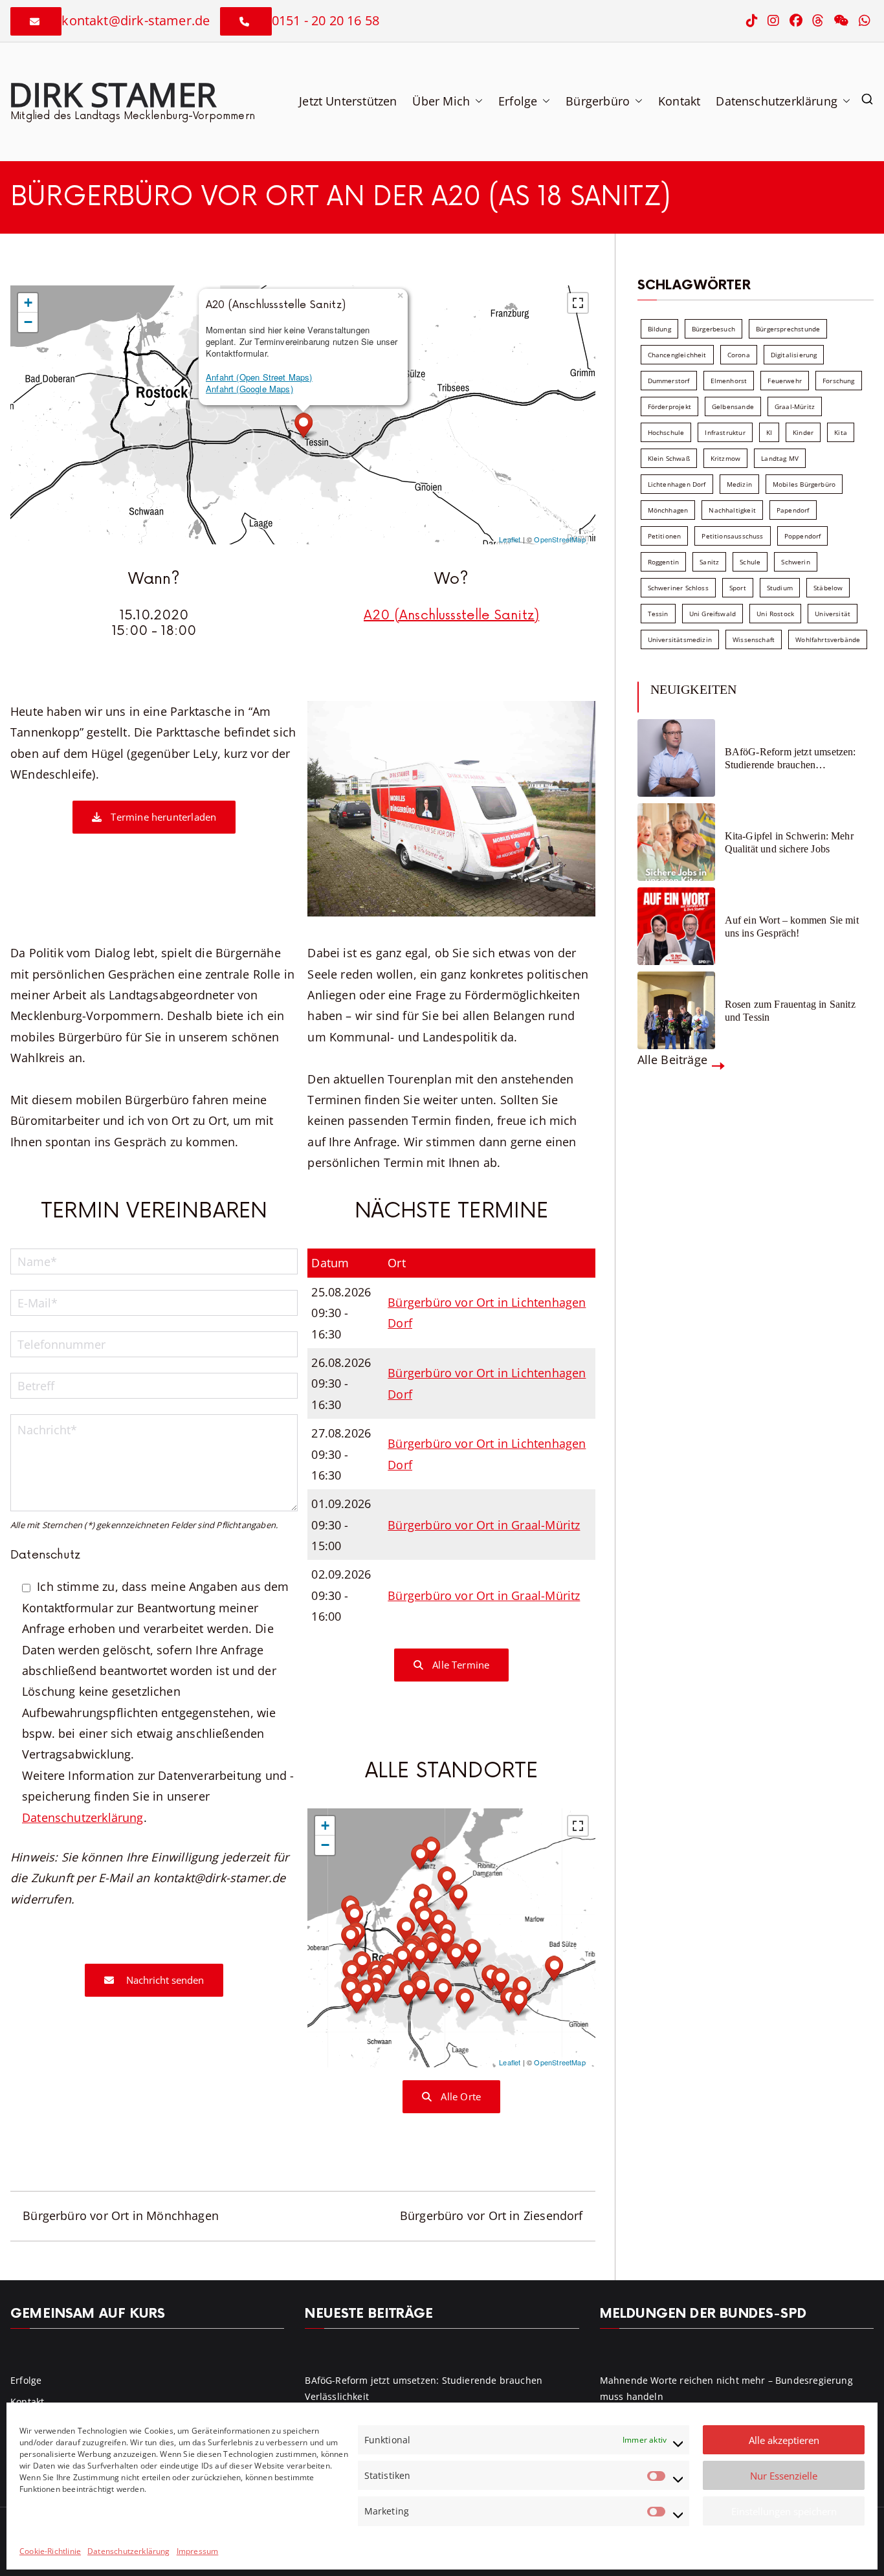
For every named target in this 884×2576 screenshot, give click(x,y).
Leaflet (510, 539)
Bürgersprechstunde (788, 329)
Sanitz (709, 562)
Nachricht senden (164, 1980)
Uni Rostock (775, 614)
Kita (841, 432)
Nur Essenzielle (784, 2476)
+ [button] (28, 303)
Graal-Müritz (795, 406)
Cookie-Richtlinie (50, 2551)
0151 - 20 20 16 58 (326, 20)
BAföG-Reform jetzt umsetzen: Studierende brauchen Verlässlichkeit (790, 758)
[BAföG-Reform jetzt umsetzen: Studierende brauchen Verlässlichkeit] (676, 758)
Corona (739, 355)
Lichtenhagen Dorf (677, 484)
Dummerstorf (669, 381)
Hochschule (666, 432)
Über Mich (441, 101)
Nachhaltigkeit (732, 510)
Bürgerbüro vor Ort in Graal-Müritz (484, 1525)
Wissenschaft (754, 639)
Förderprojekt (669, 406)
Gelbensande (733, 406)
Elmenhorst (729, 381)
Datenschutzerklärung (129, 2551)
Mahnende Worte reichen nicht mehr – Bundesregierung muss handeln (726, 2388)
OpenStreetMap (559, 539)
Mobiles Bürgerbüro (804, 484)
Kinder (803, 432)
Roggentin (664, 562)
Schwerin (795, 562)
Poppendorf (803, 536)
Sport (738, 588)
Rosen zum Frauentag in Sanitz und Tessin (790, 1010)
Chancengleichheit (677, 355)
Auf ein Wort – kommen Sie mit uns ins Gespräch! (792, 926)
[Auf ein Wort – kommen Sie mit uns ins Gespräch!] (676, 926)
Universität (833, 614)
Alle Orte (459, 2096)
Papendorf (793, 510)
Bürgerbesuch (713, 329)
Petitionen (665, 536)
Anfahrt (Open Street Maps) (259, 377)
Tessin (658, 614)
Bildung (659, 329)
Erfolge (518, 101)
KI (769, 432)
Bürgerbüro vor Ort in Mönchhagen (121, 2215)
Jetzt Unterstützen (348, 101)
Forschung (839, 381)
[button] (476, 101)
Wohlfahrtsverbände (828, 639)
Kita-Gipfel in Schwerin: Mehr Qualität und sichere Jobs (789, 842)
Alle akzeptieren (784, 2440)
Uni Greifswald (713, 614)
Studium (780, 588)
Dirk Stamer (112, 94)
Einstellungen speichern (784, 2511)
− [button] (28, 322)
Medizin (739, 484)
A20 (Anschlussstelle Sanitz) (451, 616)
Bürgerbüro (598, 101)
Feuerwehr (785, 381)
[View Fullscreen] (578, 303)
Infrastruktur (725, 432)
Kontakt (679, 101)
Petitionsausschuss (732, 536)
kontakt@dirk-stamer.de (136, 20)
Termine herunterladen (162, 817)
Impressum (198, 2551)
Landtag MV (780, 458)
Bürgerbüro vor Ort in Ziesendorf (492, 2215)
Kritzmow (725, 458)
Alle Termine (459, 1665)
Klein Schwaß (669, 458)
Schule (750, 562)
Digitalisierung (794, 355)
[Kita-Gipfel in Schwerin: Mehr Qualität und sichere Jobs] (676, 842)
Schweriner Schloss (678, 588)
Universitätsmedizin (680, 639)
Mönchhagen (668, 510)
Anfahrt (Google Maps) (249, 389)
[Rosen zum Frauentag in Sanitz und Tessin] (676, 1010)
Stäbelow (828, 588)
